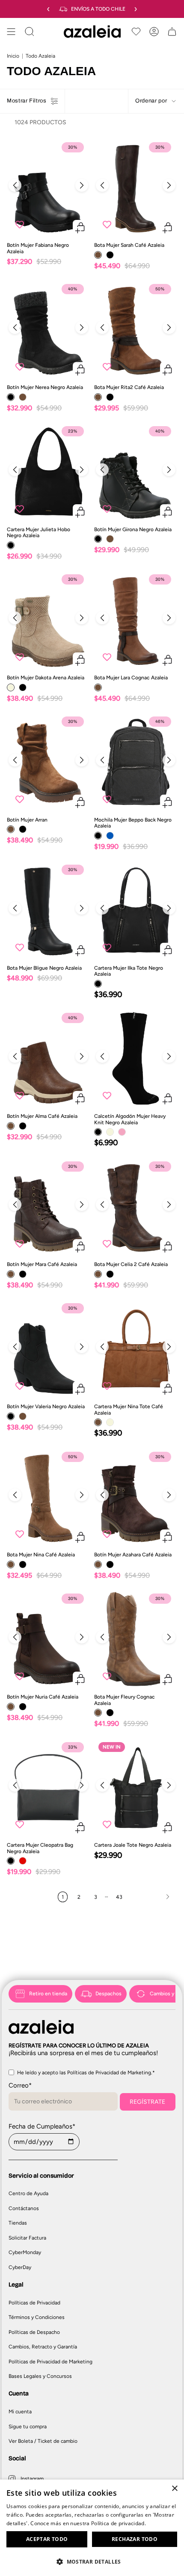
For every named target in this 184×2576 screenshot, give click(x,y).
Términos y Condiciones (37, 2317)
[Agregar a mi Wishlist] (20, 224)
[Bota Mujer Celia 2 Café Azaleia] (136, 1207)
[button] (92, 2561)
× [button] (174, 2489)
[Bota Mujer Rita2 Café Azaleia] (136, 329)
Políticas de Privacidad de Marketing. (110, 2073)
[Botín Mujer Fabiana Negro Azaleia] (48, 188)
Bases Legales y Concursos (40, 2376)
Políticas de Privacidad (34, 2303)
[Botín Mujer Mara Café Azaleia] (48, 1207)
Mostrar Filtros (27, 101)
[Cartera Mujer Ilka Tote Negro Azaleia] (136, 910)
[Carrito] (172, 32)
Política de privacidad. (119, 2523)
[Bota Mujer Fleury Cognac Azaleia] (136, 1639)
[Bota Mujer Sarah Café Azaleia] (136, 188)
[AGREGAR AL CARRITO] (80, 512)
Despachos (108, 1994)
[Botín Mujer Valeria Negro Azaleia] (48, 1349)
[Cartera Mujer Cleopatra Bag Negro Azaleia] (48, 1788)
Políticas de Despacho (34, 2332)
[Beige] (11, 687)
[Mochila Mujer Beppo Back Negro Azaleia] (136, 762)
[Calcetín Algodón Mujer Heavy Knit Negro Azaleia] (136, 1058)
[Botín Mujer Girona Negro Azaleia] (136, 472)
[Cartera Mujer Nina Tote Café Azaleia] (136, 1349)
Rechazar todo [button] (135, 2539)
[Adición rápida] (80, 227)
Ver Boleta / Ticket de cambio (43, 2441)
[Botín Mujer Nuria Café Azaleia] (48, 1639)
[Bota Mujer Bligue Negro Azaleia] (48, 910)
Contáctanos (24, 2208)
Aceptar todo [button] (47, 2539)
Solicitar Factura (27, 2238)
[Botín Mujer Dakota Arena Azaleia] (48, 620)
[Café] (98, 255)
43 (119, 1897)
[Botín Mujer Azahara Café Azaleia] (136, 1497)
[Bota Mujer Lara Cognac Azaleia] (136, 620)
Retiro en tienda (48, 1994)
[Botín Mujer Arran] (48, 762)
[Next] (82, 185)
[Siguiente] (152, 1897)
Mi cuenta (20, 2412)
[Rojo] (23, 1861)
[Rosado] (122, 1132)
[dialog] (92, 2528)
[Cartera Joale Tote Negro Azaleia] (136, 1788)
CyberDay (20, 2267)
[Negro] (110, 255)
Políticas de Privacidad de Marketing (50, 2362)
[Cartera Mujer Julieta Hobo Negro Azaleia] (48, 472)
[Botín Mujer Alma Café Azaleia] (48, 1058)
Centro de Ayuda (28, 2193)
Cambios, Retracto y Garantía (43, 2347)
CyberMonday (25, 2252)
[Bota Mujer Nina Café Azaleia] (48, 1497)
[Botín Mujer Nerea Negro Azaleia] (48, 329)
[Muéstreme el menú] (11, 32)
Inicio (13, 56)
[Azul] (110, 836)
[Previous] (15, 185)
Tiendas (18, 2223)
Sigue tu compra (28, 2427)
